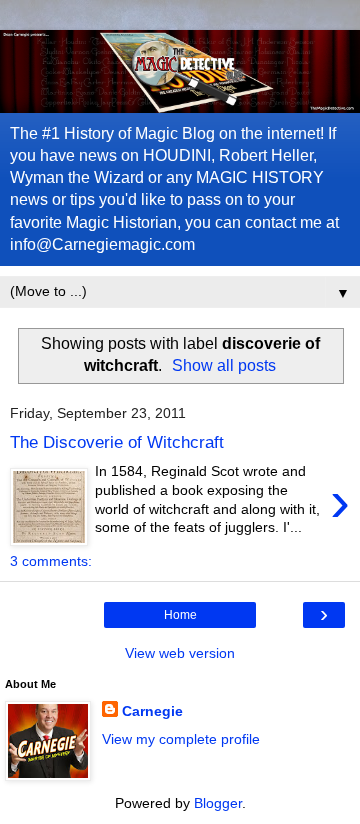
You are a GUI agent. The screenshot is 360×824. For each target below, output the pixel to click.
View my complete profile (181, 739)
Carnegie (152, 711)
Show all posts (224, 365)
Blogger (218, 803)
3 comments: (51, 561)
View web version (180, 653)
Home (180, 615)
